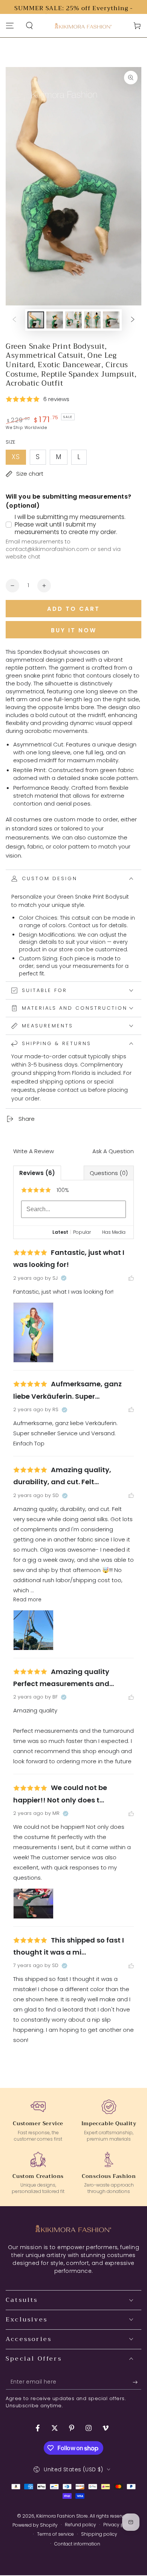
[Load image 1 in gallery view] (36, 320)
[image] (33, 1333)
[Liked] (131, 1278)
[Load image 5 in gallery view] (111, 320)
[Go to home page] (83, 26)
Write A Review (34, 1151)
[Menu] (10, 26)
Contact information (77, 2544)
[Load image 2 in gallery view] (55, 320)
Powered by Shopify (35, 2525)
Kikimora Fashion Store (62, 2516)
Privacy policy (119, 2525)
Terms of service (55, 2534)
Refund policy (80, 2525)
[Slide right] (133, 320)
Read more (27, 1600)
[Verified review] (64, 1278)
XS (19, 459)
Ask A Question (113, 1151)
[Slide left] (14, 320)
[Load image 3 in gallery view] (73, 320)
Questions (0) (109, 1173)
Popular (82, 1232)
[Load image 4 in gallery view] (92, 320)
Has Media (114, 1232)
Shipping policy (99, 2534)
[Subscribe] (137, 2382)
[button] (29, 26)
